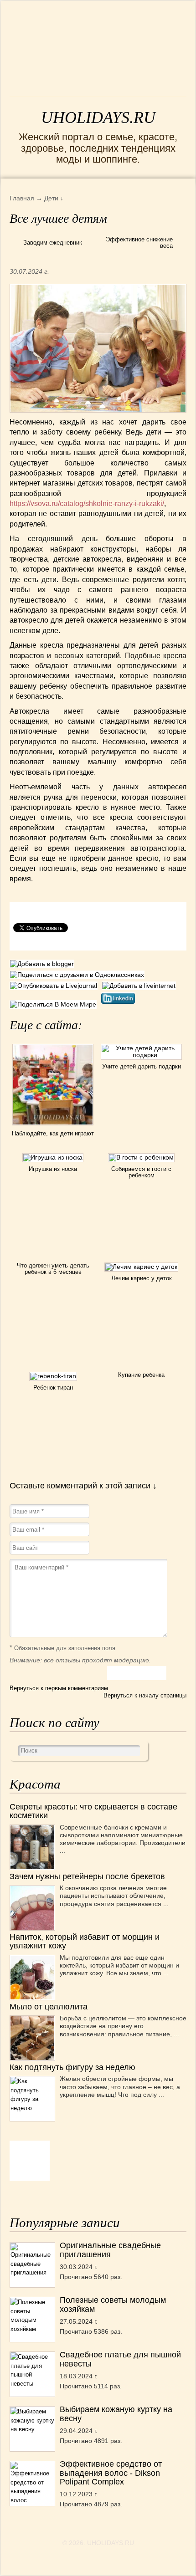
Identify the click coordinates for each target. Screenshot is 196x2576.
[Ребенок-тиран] (53, 1376)
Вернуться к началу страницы (145, 1695)
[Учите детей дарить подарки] (142, 1055)
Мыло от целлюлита (49, 2007)
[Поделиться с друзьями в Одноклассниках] (78, 975)
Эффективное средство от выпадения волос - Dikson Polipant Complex (111, 2473)
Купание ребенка (141, 1375)
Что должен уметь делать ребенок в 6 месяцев (53, 1269)
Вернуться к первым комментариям (59, 1688)
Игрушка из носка (53, 1169)
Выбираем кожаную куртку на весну (116, 2414)
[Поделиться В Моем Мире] (55, 1004)
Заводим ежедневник (53, 243)
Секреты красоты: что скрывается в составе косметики (93, 1811)
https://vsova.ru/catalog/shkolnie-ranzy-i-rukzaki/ (87, 503)
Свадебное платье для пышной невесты (120, 2359)
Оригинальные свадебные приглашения (110, 2250)
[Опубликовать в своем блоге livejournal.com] (56, 986)
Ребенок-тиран (53, 1388)
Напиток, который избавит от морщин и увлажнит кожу (85, 1941)
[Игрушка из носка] (53, 1157)
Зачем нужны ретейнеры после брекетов (87, 1876)
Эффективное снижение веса (139, 243)
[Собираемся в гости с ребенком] (141, 1157)
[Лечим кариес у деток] (141, 1267)
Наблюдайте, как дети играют (53, 1133)
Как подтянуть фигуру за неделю (72, 2067)
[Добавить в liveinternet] (140, 986)
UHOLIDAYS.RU (98, 118)
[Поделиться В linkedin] (119, 1004)
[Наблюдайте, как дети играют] (53, 1127)
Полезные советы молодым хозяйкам (113, 2304)
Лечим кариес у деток (142, 1278)
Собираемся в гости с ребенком (141, 1172)
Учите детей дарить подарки (142, 1066)
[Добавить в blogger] (43, 964)
